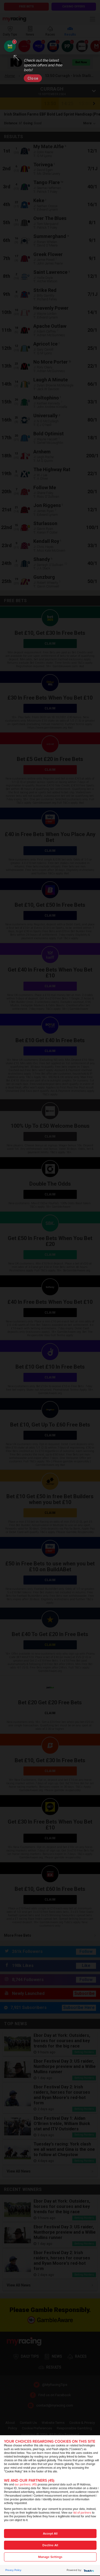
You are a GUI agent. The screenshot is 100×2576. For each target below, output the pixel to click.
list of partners (82, 2513)
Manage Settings (50, 2557)
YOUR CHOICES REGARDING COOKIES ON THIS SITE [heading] (50, 2441)
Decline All (50, 2545)
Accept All (50, 2534)
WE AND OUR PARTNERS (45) (29, 2481)
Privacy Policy (13, 2570)
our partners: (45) (26, 2485)
